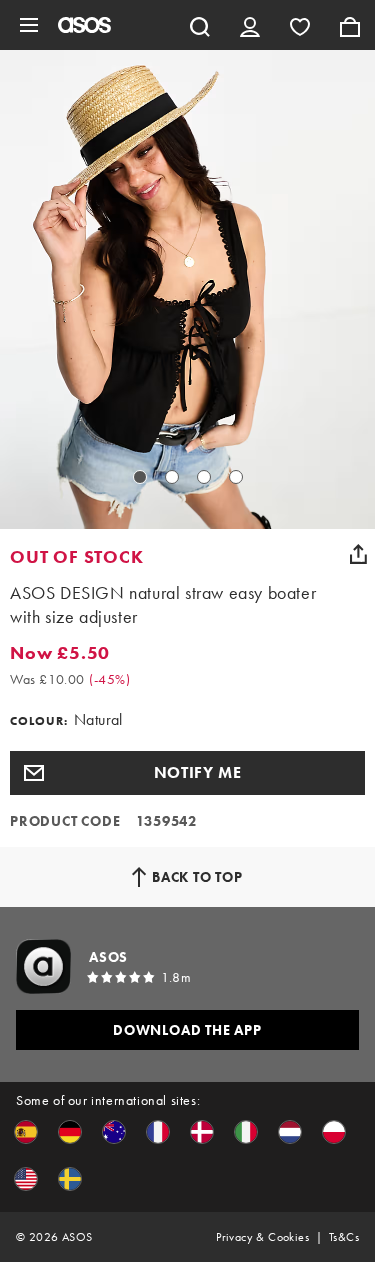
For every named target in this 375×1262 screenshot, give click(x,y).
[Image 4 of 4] (236, 477)
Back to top (197, 877)
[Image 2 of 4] (172, 477)
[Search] (200, 25)
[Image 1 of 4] (140, 477)
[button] (187, 773)
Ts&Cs (344, 1237)
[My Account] (250, 25)
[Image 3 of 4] (204, 477)
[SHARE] (358, 554)
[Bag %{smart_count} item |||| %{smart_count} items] (350, 25)
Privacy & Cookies (262, 1237)
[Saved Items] (300, 25)
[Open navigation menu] (29, 25)
